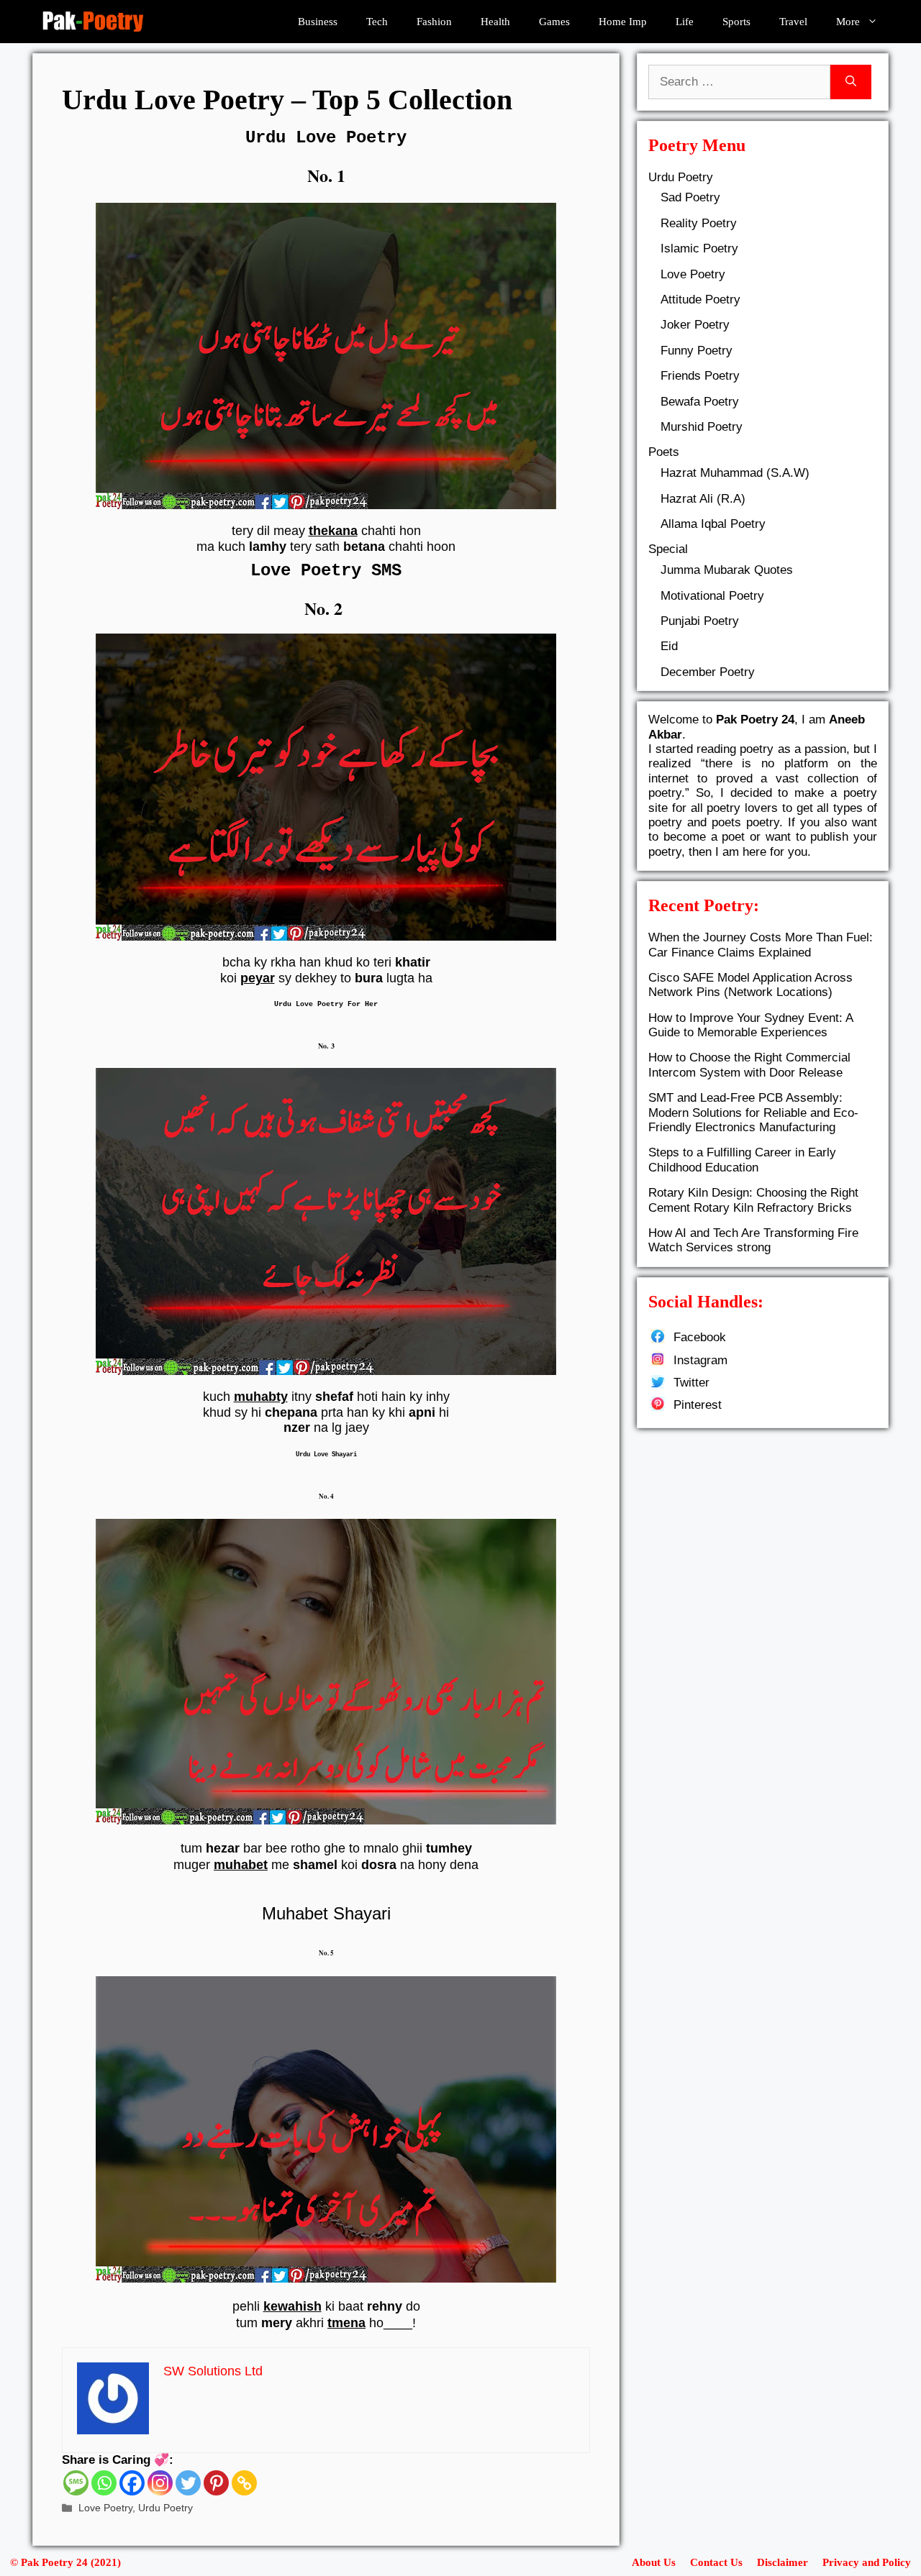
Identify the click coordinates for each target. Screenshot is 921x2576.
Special (668, 549)
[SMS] (76, 2483)
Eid (669, 646)
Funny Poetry (697, 351)
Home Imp (623, 22)
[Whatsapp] (104, 2483)
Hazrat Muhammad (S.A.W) (735, 473)
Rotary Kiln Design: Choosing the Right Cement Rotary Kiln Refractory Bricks (753, 1200)
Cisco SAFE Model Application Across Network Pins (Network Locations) (750, 985)
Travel (793, 22)
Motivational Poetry (712, 596)
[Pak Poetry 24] (93, 22)
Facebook (700, 1337)
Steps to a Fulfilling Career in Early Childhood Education (742, 1160)
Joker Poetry (695, 325)
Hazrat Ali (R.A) (703, 499)
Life (685, 22)
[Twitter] (188, 2483)
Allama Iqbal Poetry (713, 524)
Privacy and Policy (867, 2562)
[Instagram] (160, 2483)
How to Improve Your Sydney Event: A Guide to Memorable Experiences (750, 1025)
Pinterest (698, 1405)
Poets (664, 452)
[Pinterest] (216, 2483)
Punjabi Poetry (700, 621)
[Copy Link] (244, 2483)
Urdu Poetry (165, 2508)
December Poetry (708, 672)
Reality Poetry (699, 223)
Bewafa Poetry (700, 402)
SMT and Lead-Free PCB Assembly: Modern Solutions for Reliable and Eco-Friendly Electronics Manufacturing (753, 1113)
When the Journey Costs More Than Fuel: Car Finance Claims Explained (761, 945)
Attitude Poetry (700, 300)
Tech (377, 22)
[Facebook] (132, 2483)
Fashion (434, 22)
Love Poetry (105, 2508)
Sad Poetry (690, 197)
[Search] (851, 82)
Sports (736, 22)
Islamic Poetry (699, 248)
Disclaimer (782, 2562)
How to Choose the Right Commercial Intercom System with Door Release (749, 1065)
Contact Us (716, 2562)
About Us (654, 2562)
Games (554, 22)
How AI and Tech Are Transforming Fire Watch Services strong (753, 1240)
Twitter (691, 1383)
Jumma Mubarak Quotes (727, 570)
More (848, 22)
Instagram (700, 1360)
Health (495, 22)
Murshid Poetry (702, 427)
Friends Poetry (700, 376)
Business (318, 22)
